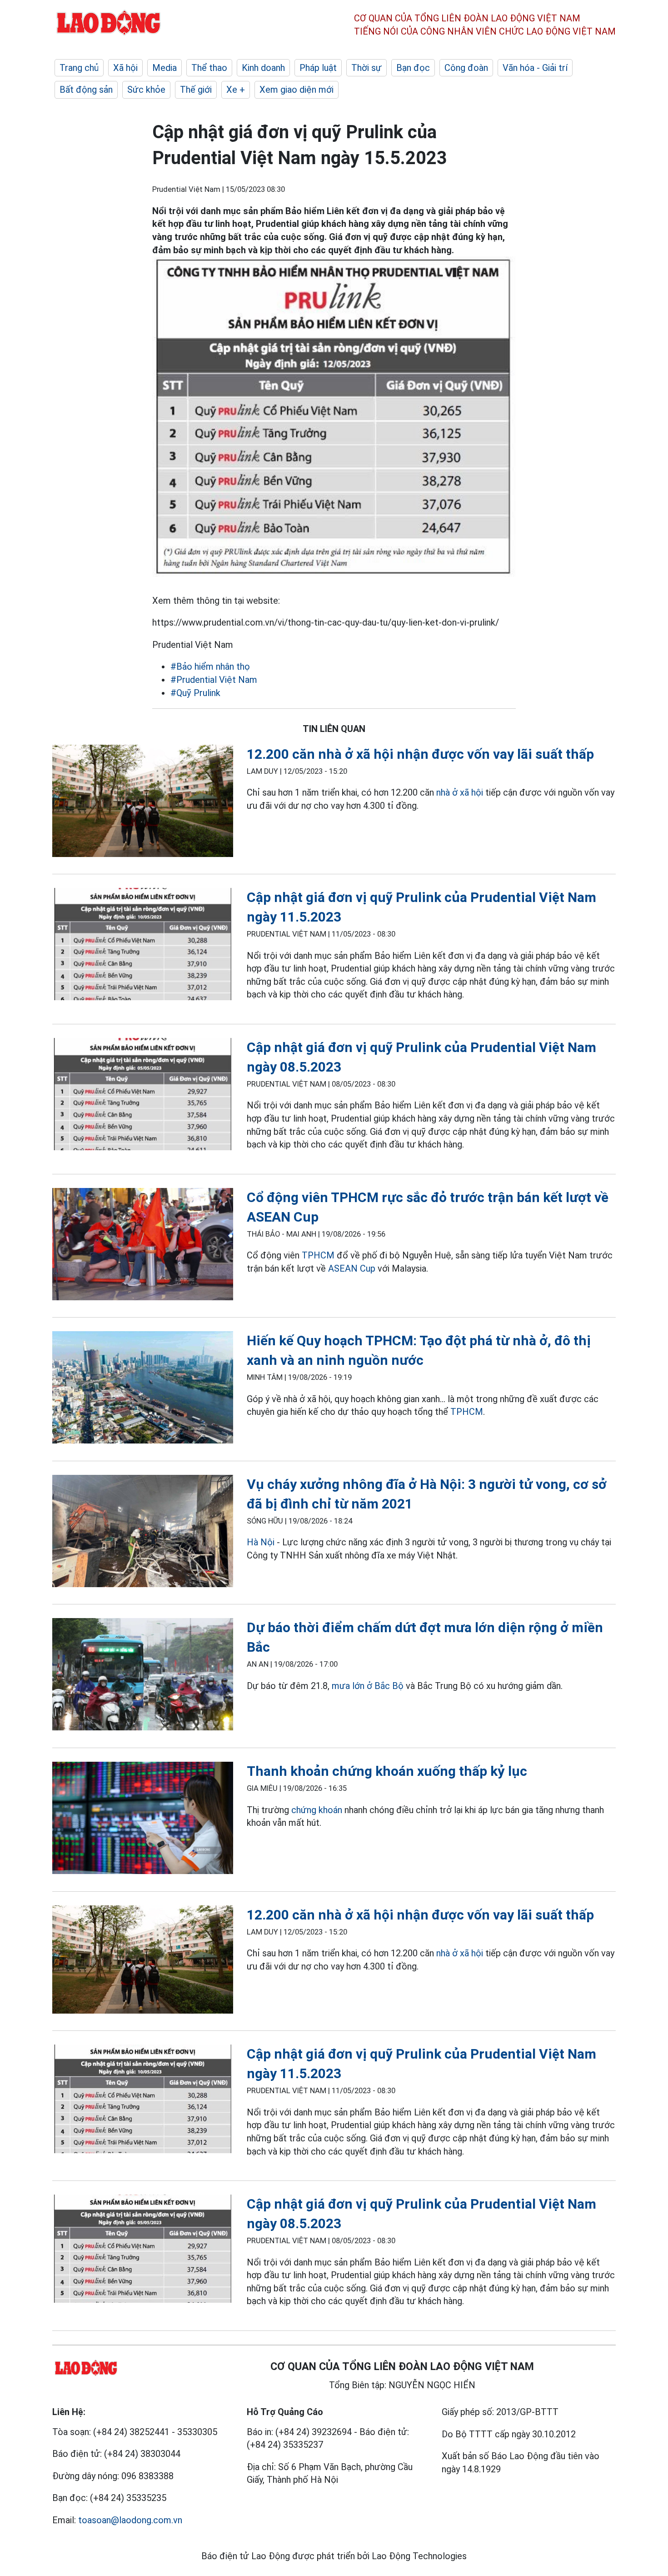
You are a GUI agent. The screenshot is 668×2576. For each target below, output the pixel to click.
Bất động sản (86, 90)
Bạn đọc (413, 68)
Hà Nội (261, 1542)
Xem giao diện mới (297, 90)
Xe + (236, 90)
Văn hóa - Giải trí (535, 68)
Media (165, 68)
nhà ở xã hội (460, 792)
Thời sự (366, 68)
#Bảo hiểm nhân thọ (210, 667)
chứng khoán (317, 1810)
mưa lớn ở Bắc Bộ (368, 1686)
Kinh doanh (263, 68)
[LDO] (143, 803)
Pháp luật (318, 68)
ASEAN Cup (352, 1268)
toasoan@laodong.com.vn (130, 2520)
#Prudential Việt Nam (214, 680)
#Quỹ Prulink (195, 693)
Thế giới (196, 90)
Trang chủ (79, 68)
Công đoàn (466, 68)
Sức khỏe (146, 90)
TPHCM (318, 1255)
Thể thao (209, 68)
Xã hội (125, 68)
